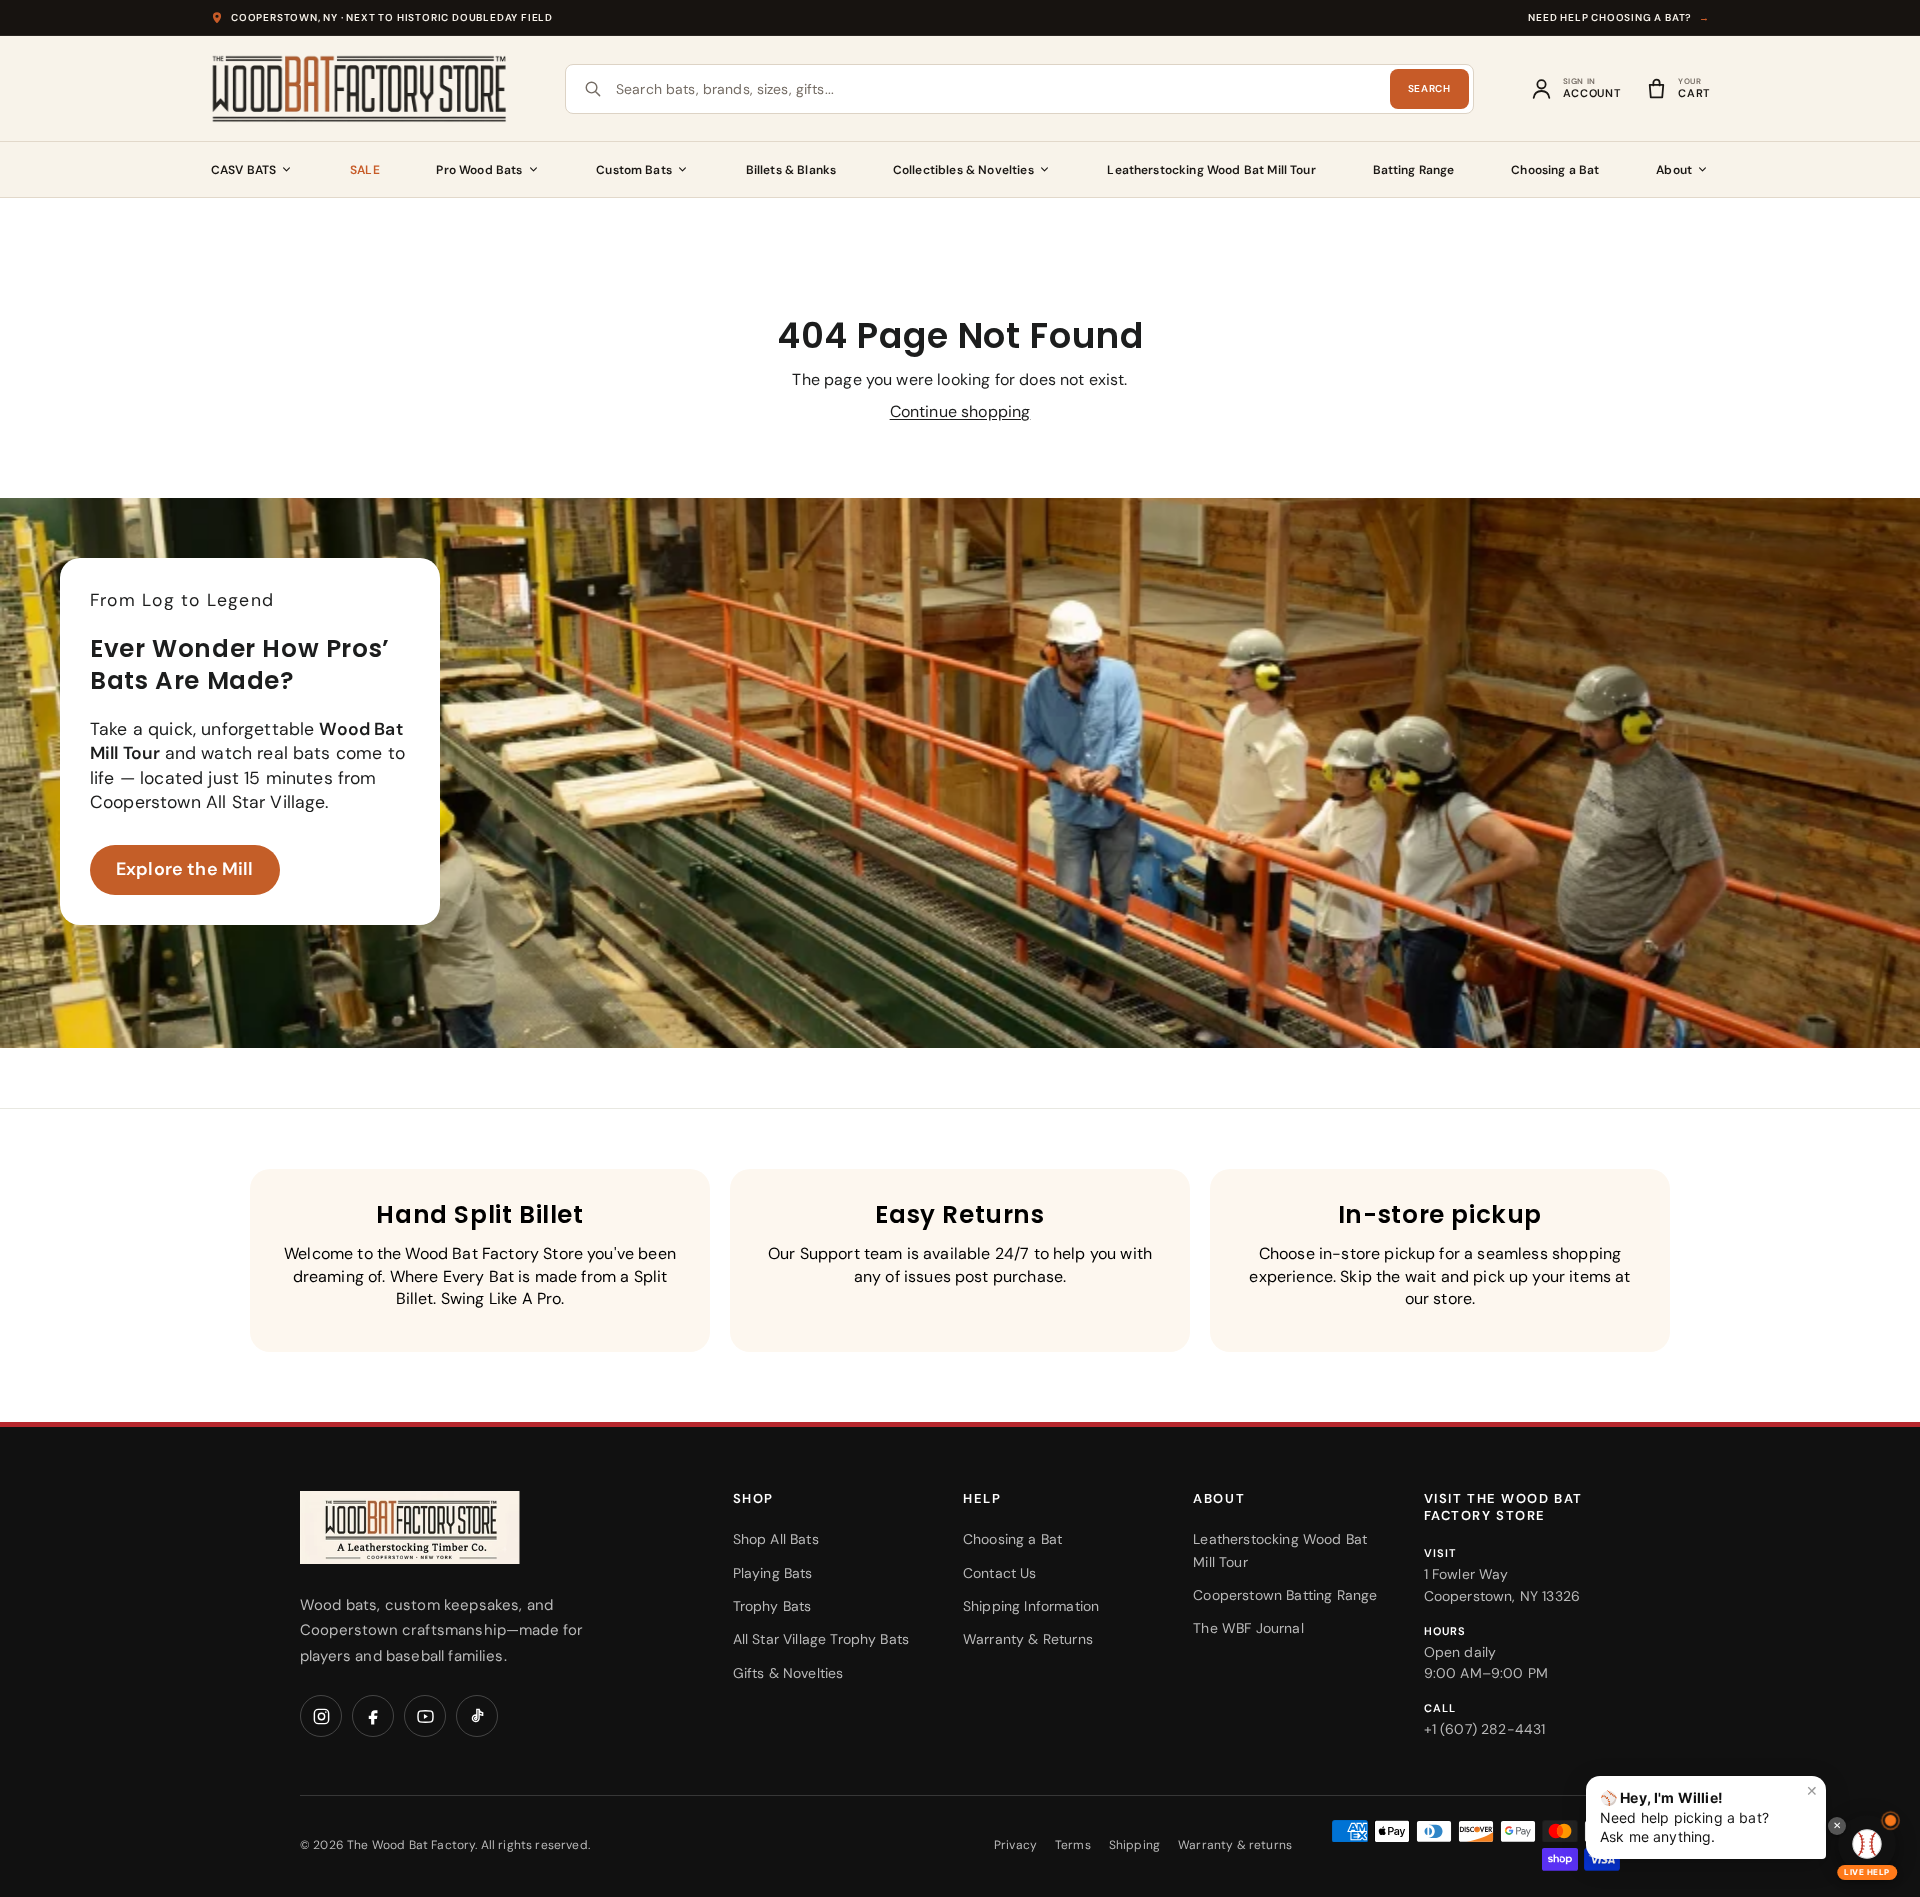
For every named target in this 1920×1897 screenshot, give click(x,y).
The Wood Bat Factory (411, 1845)
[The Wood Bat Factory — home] (450, 1527)
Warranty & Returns (1028, 1639)
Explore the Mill (185, 869)
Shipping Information (1031, 1606)
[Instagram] (321, 1716)
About (1674, 170)
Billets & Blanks (791, 170)
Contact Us (1000, 1573)
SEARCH (1429, 88)
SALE (365, 170)
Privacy (1015, 1845)
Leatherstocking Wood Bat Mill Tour (1211, 170)
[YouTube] (425, 1716)
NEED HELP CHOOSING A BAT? (1619, 17)
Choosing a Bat (1555, 170)
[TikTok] (477, 1716)
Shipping (1134, 1845)
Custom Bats (634, 170)
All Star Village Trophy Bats (821, 1639)
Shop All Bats (776, 1539)
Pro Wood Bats (479, 170)
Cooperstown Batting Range (1285, 1595)
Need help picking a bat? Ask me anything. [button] (1709, 1813)
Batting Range (1414, 170)
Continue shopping (960, 411)
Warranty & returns (1235, 1845)
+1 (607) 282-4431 (1485, 1729)
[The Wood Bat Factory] (360, 89)
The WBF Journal (1248, 1628)
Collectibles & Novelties (963, 170)
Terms (1073, 1845)
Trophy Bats (772, 1606)
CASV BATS (243, 170)
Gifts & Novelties (788, 1673)
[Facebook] (373, 1716)
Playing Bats (773, 1573)
